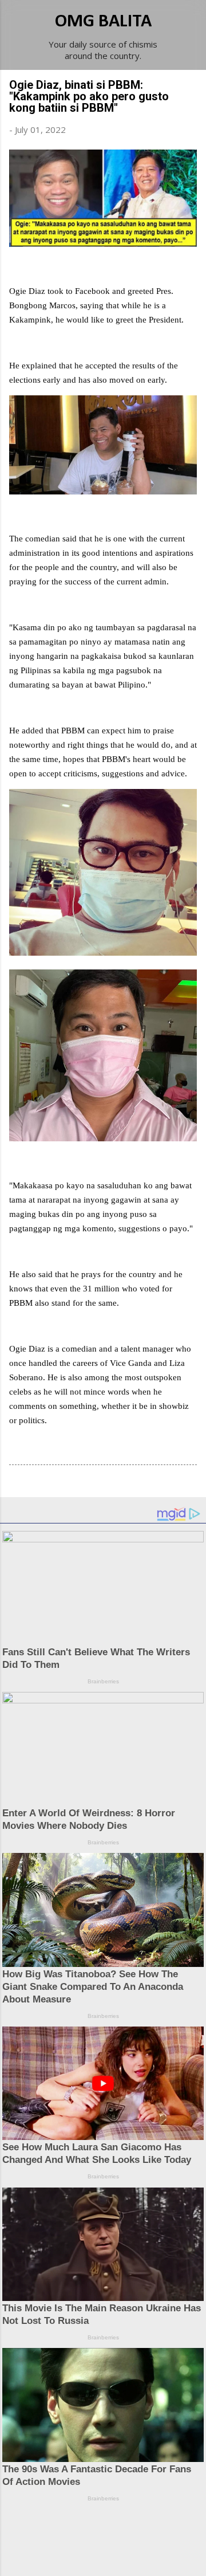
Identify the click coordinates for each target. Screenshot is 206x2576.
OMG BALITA (103, 22)
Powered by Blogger (110, 2531)
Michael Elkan (130, 2554)
